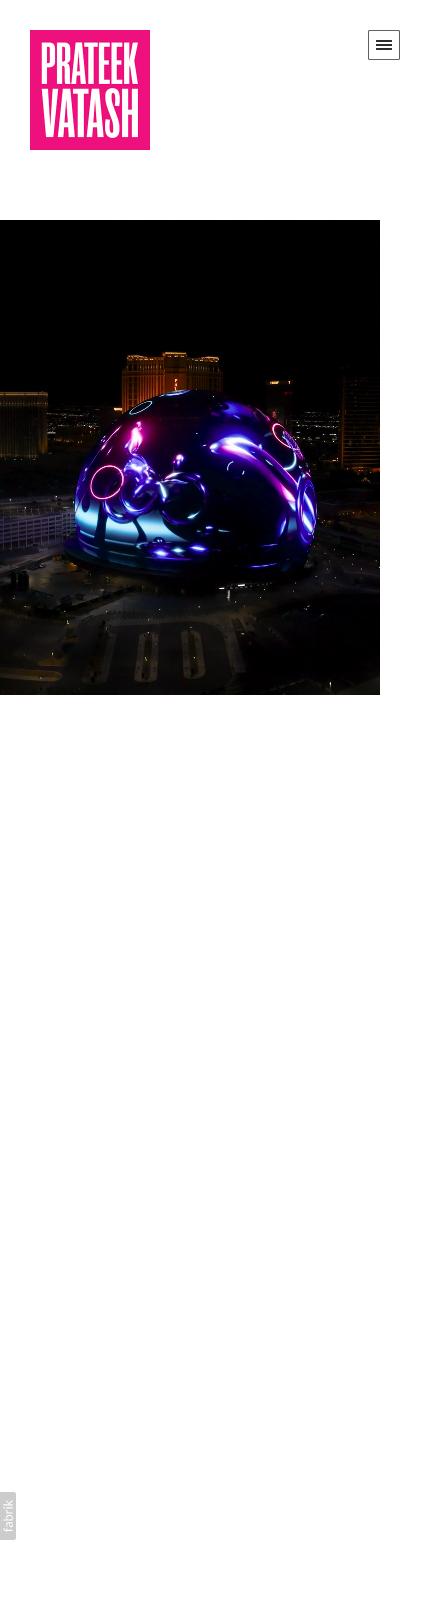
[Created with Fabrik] (8, 1516)
